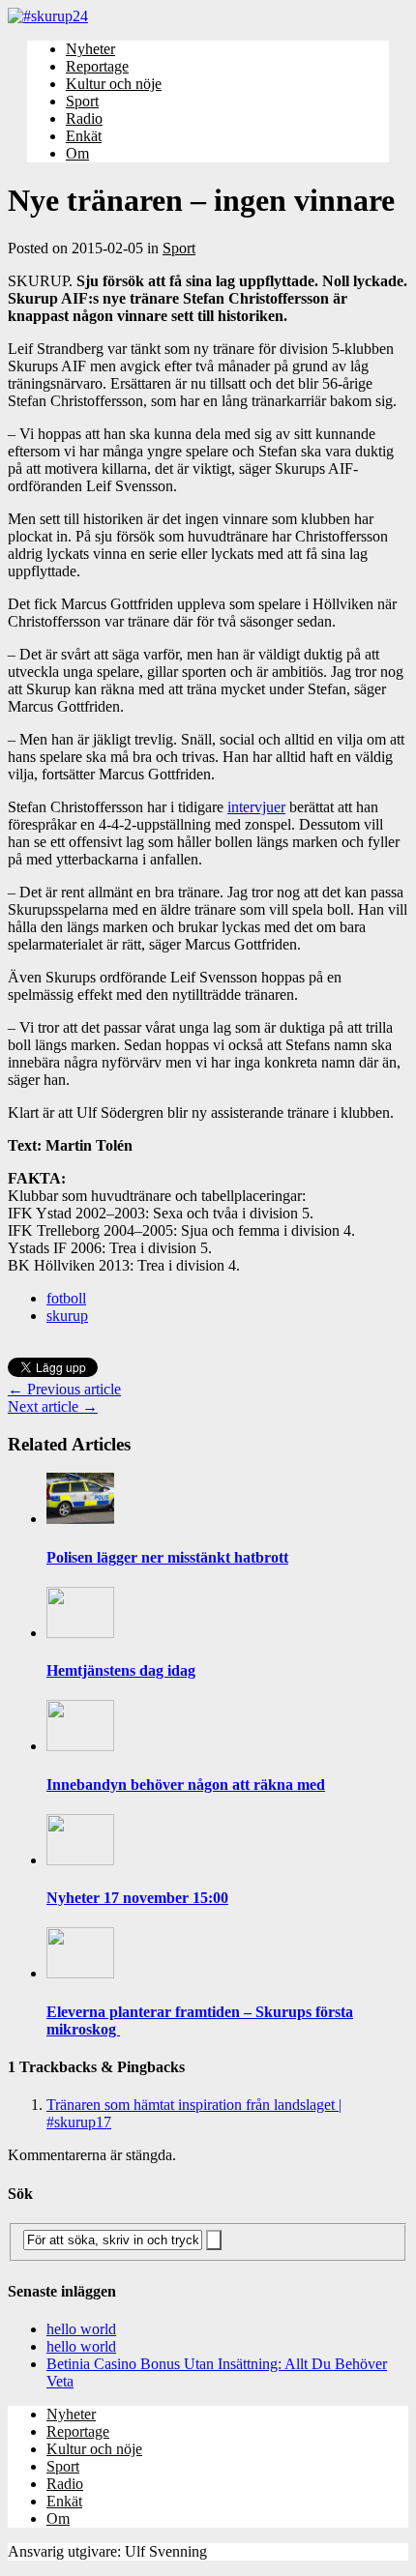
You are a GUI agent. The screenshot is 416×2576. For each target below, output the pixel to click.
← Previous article (64, 1389)
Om (77, 153)
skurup (67, 1316)
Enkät (84, 136)
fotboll (66, 1298)
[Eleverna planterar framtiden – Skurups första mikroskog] (80, 1973)
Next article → (53, 1406)
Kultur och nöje (114, 84)
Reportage (97, 66)
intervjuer (256, 807)
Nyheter (90, 49)
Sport (82, 101)
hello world (81, 2329)
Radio (84, 118)
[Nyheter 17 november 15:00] (80, 1860)
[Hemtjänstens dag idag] (80, 1633)
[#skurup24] (208, 16)
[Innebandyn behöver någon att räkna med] (80, 1746)
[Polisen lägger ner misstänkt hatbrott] (80, 1519)
